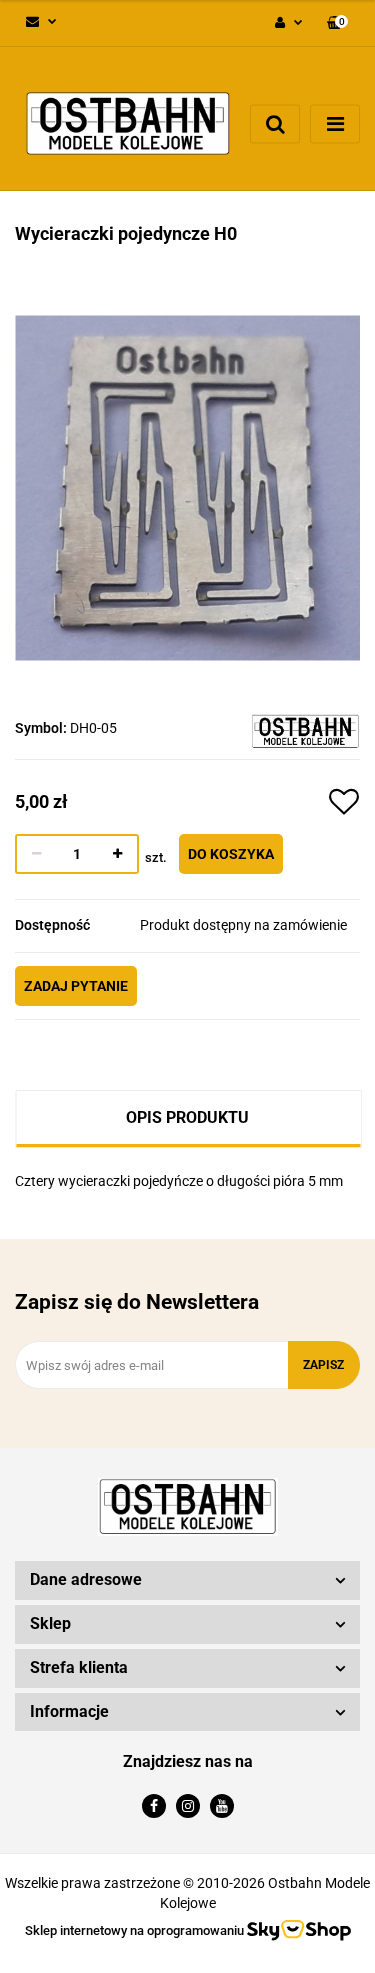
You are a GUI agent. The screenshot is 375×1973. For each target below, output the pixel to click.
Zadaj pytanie (76, 986)
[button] (337, 23)
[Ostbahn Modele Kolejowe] (305, 730)
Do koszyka (231, 854)
